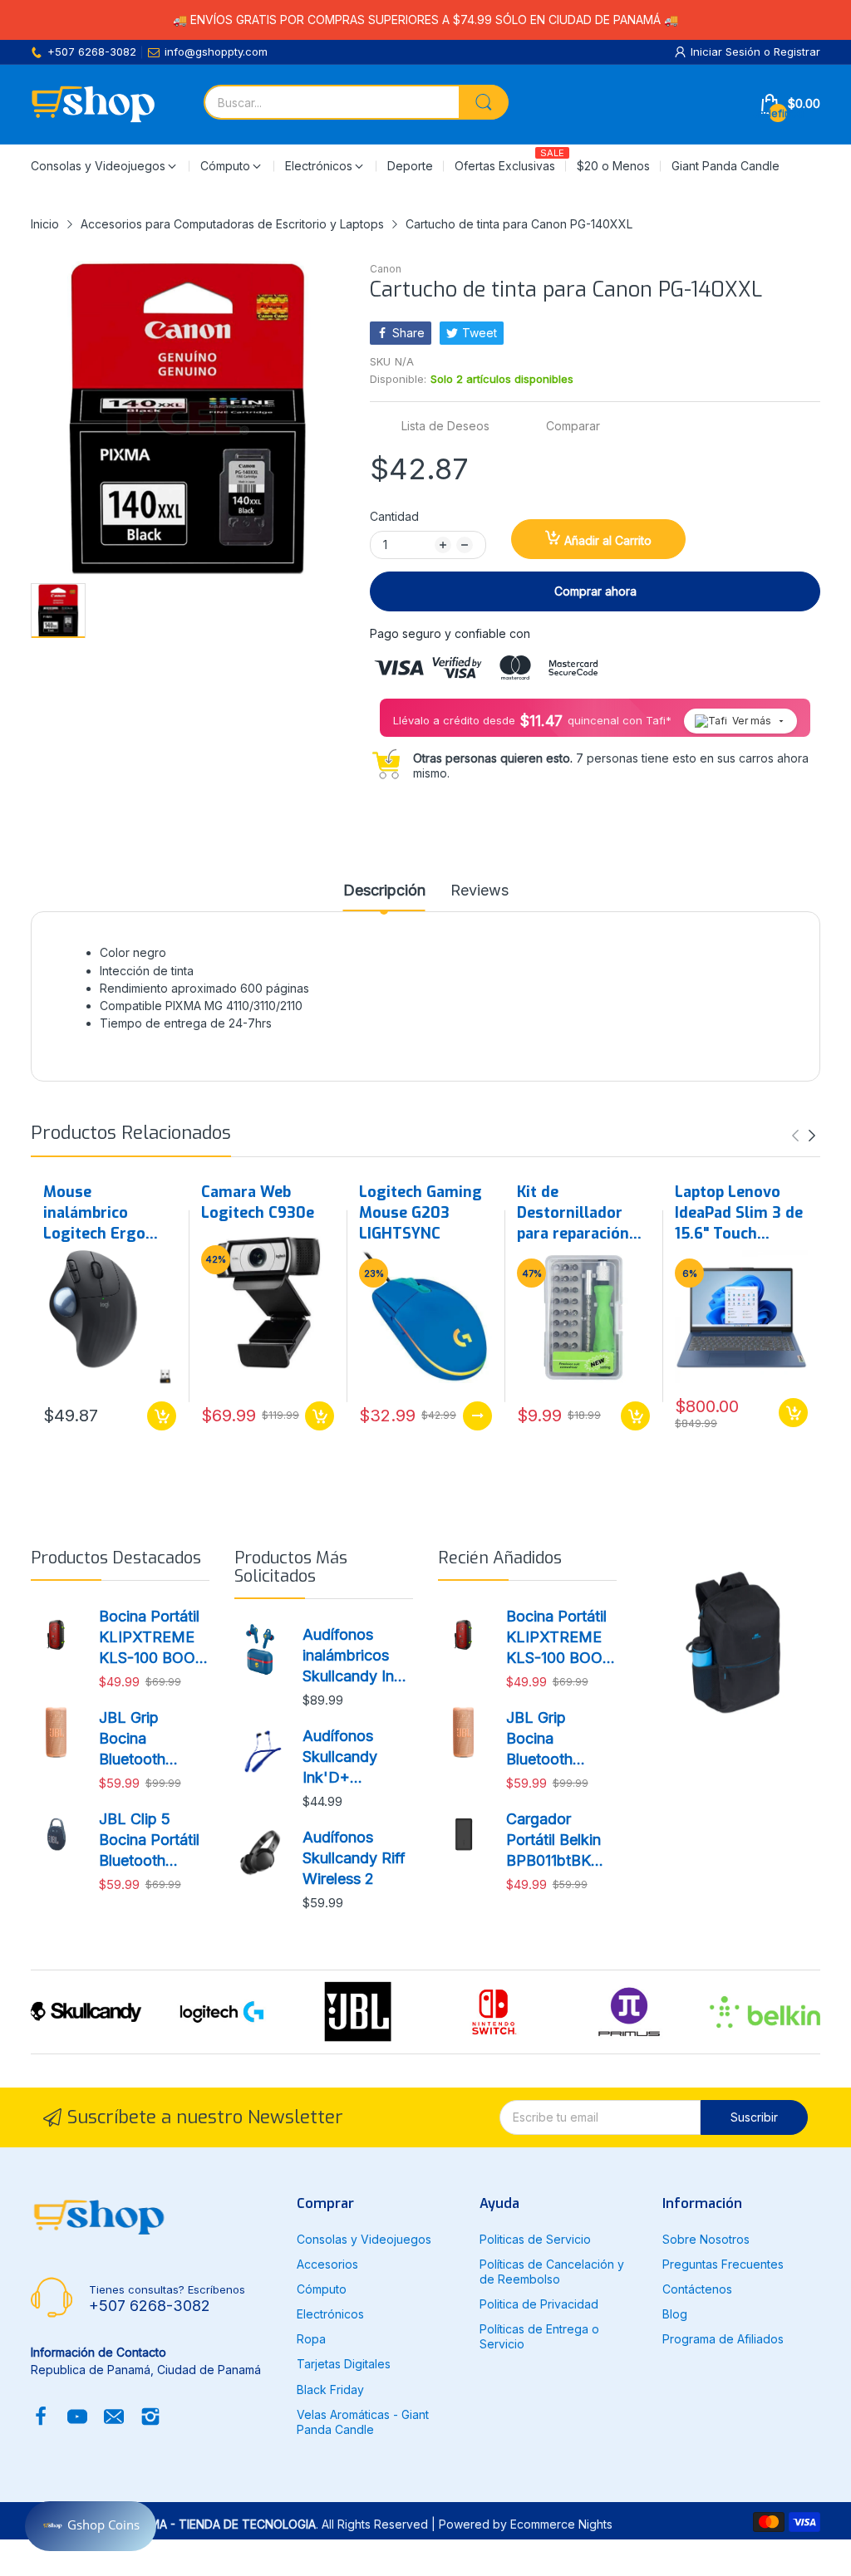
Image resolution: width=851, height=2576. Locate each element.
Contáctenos (697, 2289)
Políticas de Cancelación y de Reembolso (552, 2272)
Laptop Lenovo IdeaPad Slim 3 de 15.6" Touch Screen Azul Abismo (739, 1214)
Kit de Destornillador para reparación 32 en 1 (573, 1214)
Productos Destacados (116, 1558)
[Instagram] (150, 2418)
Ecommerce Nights (561, 2524)
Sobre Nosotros (706, 2239)
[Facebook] (41, 2418)
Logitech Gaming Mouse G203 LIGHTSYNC (421, 1213)
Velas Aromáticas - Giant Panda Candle (363, 2422)
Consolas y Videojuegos (364, 2239)
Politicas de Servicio (535, 2239)
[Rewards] (91, 2526)
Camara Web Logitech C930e (258, 1202)
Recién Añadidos (500, 1558)
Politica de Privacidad (539, 2304)
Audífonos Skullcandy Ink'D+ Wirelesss (340, 1758)
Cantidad (394, 516)
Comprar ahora (595, 591)
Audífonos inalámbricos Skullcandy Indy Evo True (357, 1656)
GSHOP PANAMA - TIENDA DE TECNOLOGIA (196, 2524)
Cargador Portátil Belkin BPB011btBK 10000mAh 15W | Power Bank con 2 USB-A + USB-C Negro (560, 1841)
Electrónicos (330, 2314)
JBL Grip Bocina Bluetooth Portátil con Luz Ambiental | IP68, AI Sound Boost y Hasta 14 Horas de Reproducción (153, 1739)
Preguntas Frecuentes (723, 2264)
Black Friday (330, 2390)
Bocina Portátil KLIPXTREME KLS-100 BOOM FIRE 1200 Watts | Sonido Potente (154, 1638)
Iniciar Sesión (727, 52)
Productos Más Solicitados (291, 1567)
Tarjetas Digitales (344, 2364)
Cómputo (322, 2289)
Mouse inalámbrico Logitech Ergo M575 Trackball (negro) (99, 1214)
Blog (675, 2314)
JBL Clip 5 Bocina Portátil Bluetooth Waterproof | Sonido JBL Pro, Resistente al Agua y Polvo (153, 1841)
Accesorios (327, 2264)
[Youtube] (77, 2418)
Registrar (797, 52)
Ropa (311, 2339)
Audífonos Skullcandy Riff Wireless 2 (354, 1858)
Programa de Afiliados (723, 2339)
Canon (386, 269)
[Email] (114, 2418)
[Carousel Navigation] (804, 1136)
